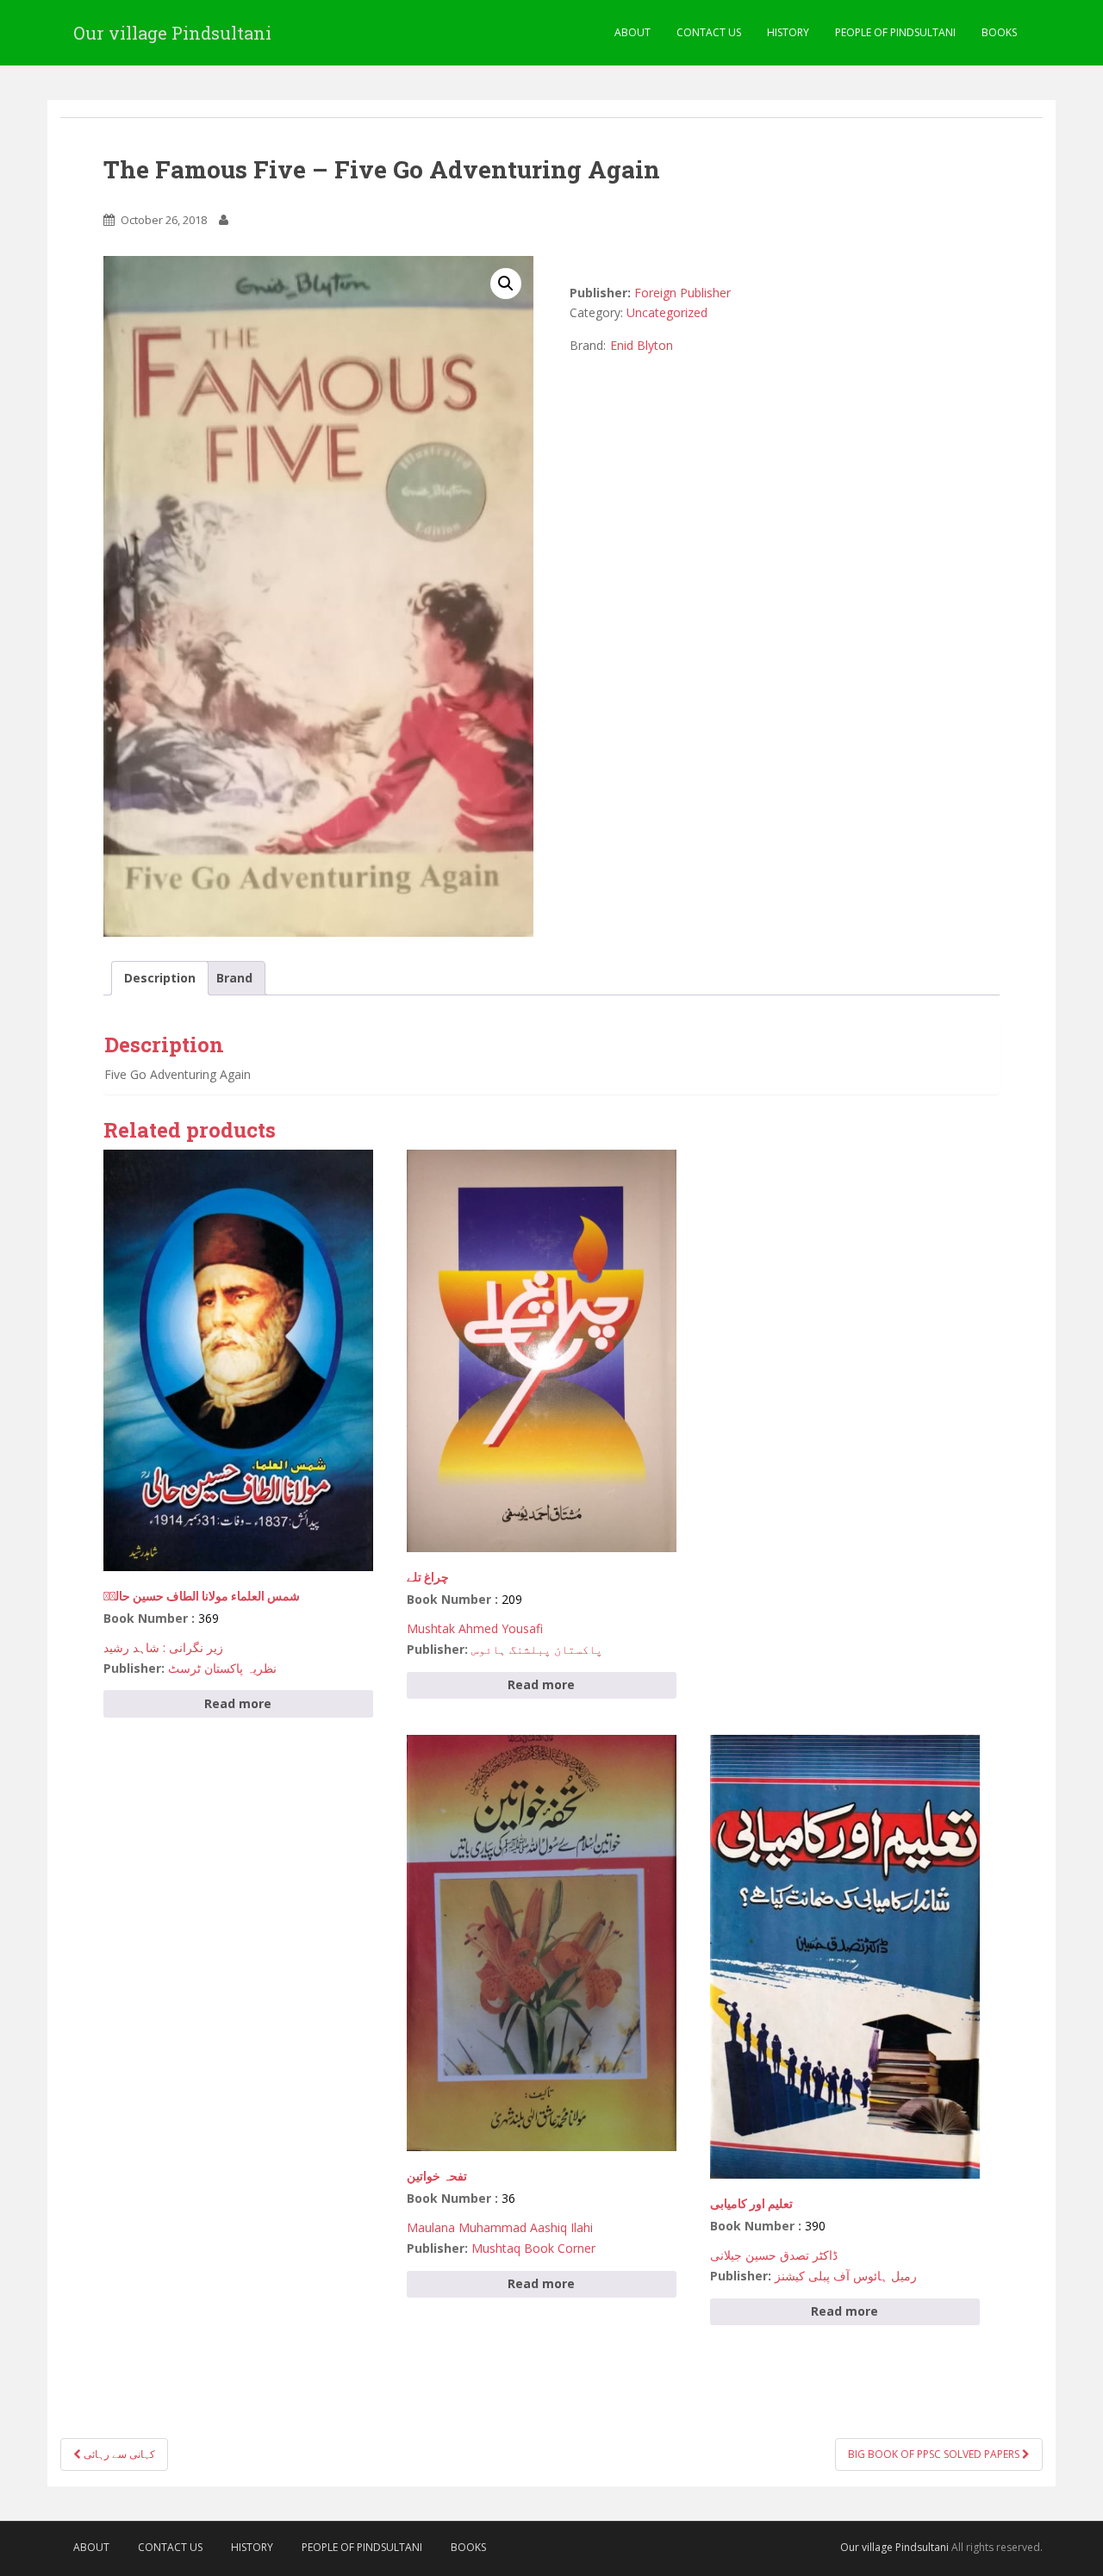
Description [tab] (160, 978)
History (788, 32)
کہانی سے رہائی (118, 2454)
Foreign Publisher (682, 293)
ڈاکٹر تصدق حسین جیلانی (774, 2255)
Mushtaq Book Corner (533, 2248)
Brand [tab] (234, 978)
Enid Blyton (642, 345)
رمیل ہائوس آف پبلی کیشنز (846, 2276)
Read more (238, 1703)
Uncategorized (667, 312)
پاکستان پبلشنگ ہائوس (537, 1649)
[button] (506, 284)
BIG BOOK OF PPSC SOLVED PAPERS (935, 2454)
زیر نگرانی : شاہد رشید (163, 1647)
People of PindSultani (895, 32)
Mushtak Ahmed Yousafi (475, 1628)
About (633, 32)
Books (999, 32)
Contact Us (709, 32)
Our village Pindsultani (172, 33)
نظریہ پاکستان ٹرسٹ (222, 1668)
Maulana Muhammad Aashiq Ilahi (500, 2227)
